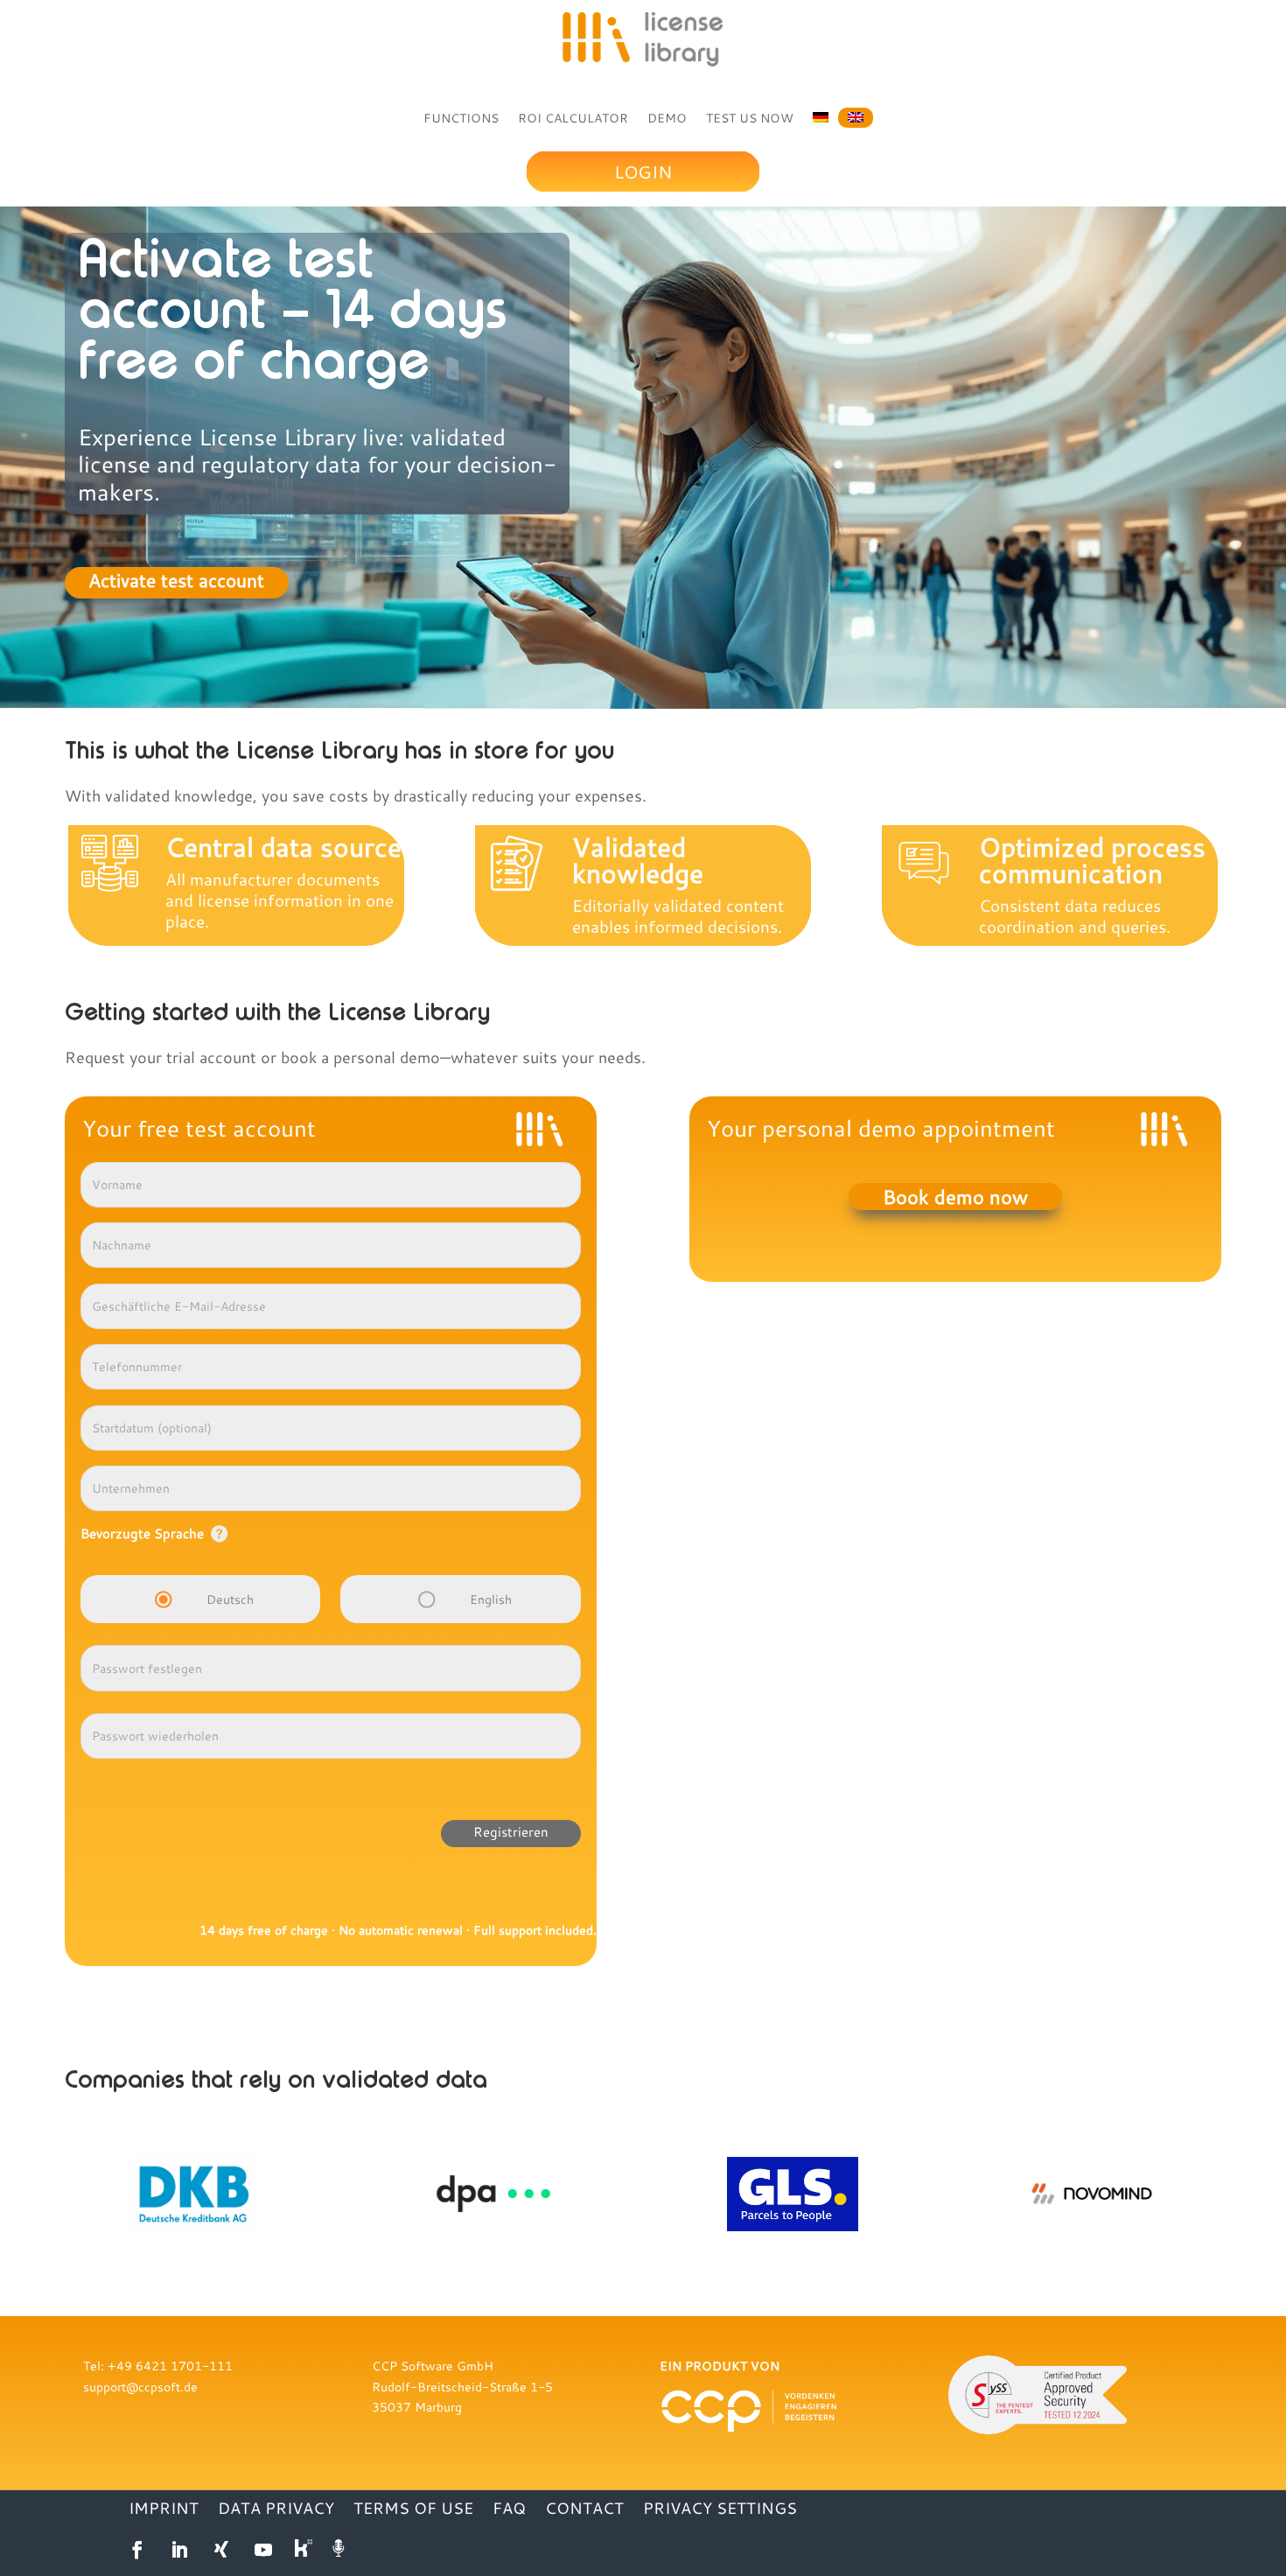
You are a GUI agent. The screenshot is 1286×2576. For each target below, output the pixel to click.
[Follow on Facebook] (137, 2550)
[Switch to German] (821, 115)
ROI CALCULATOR (573, 118)
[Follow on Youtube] (263, 2550)
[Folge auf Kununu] (305, 2550)
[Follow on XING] (221, 2550)
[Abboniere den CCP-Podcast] (340, 2550)
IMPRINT (164, 2510)
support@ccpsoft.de (140, 2387)
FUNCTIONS (461, 118)
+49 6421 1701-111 (170, 2366)
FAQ (509, 2510)
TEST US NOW (750, 118)
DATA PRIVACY (276, 2510)
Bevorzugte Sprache (142, 1533)
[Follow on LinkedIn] (179, 2550)
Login (643, 171)
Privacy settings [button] (720, 2510)
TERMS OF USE (413, 2510)
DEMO (667, 118)
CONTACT (584, 2510)
